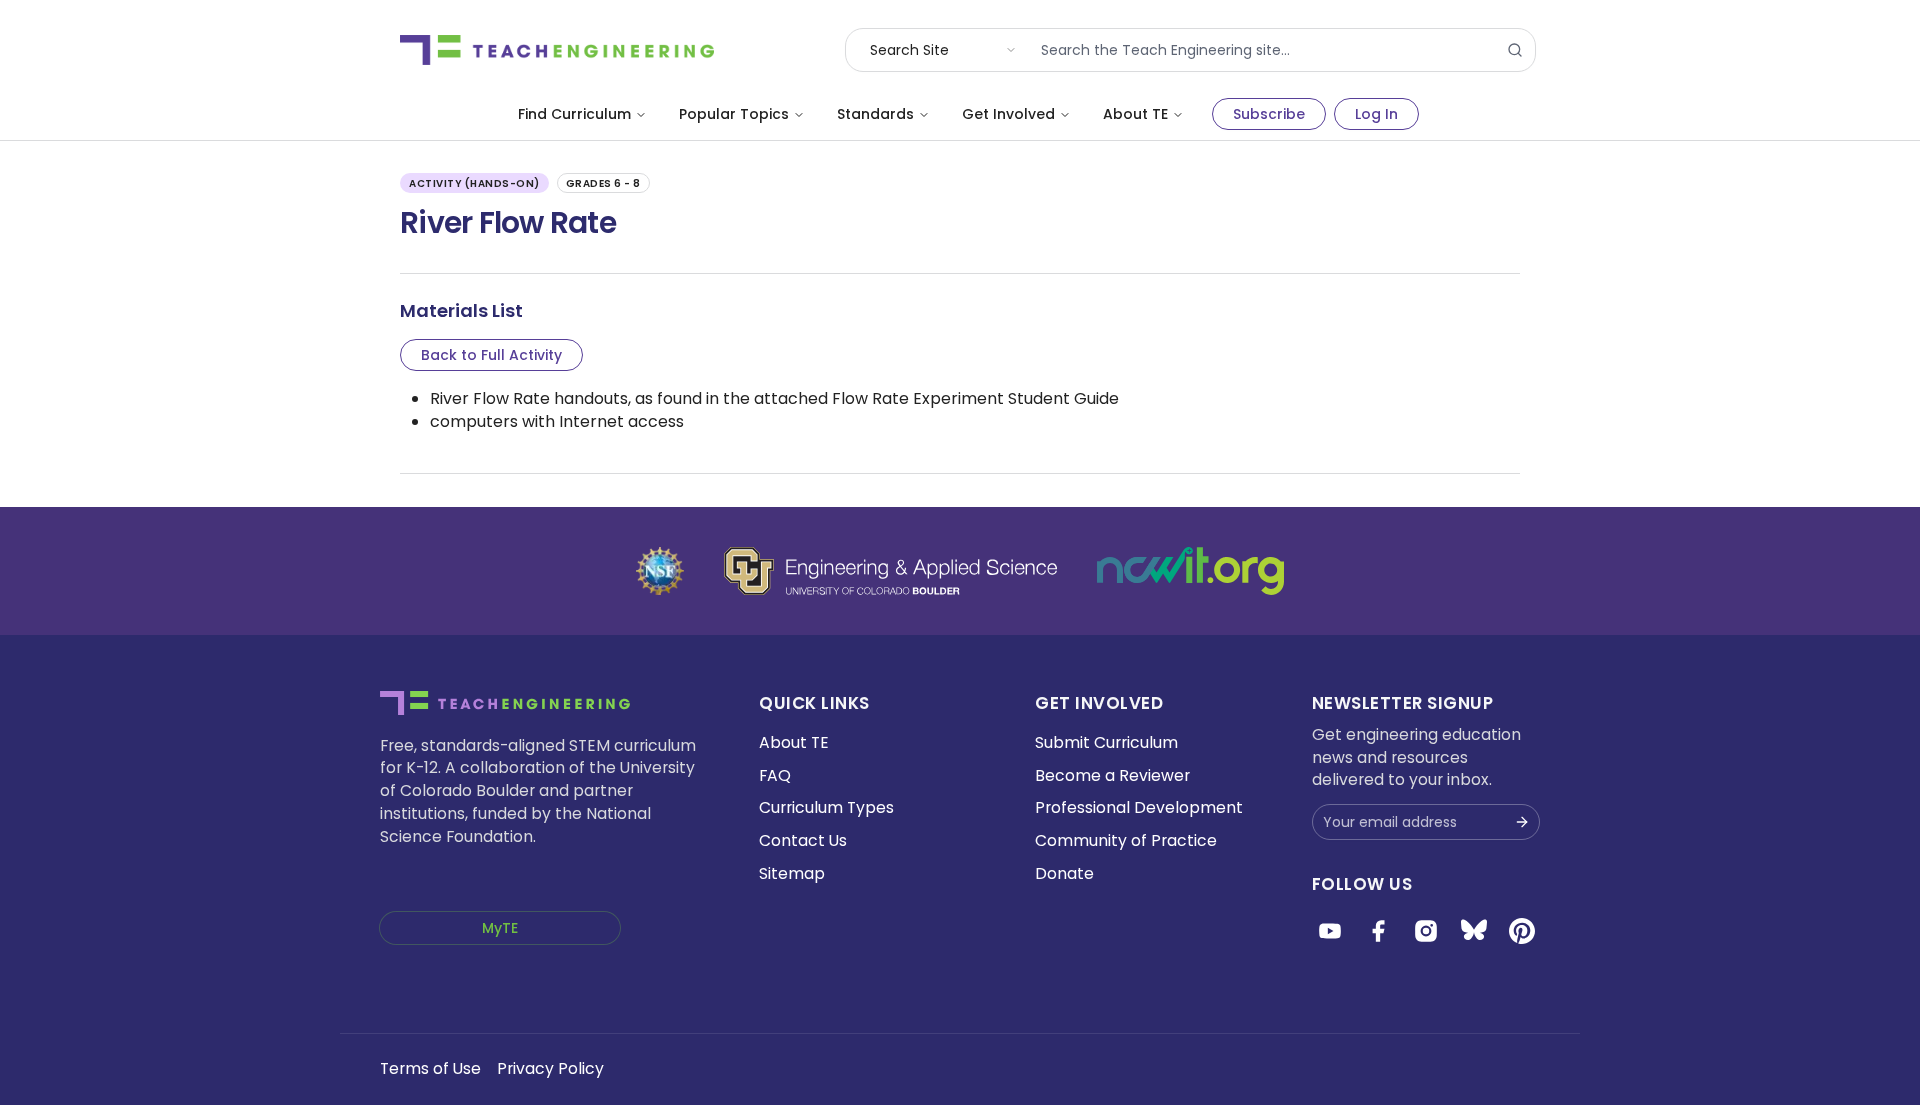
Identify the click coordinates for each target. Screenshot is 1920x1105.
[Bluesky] (1474, 931)
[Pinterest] (1522, 931)
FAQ (775, 775)
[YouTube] (1330, 931)
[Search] (1515, 50)
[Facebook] (1378, 931)
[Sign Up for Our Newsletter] (1522, 822)
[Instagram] (1426, 931)
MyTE (500, 928)
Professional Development (1139, 807)
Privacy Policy (550, 1068)
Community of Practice (1126, 840)
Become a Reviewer (1112, 775)
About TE (1135, 114)
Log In (1376, 114)
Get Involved (1008, 114)
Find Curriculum (574, 114)
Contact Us (803, 840)
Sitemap (792, 873)
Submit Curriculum (1106, 742)
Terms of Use (430, 1068)
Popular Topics (734, 114)
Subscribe (1269, 114)
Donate (1064, 873)
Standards (875, 114)
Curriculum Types (826, 807)
